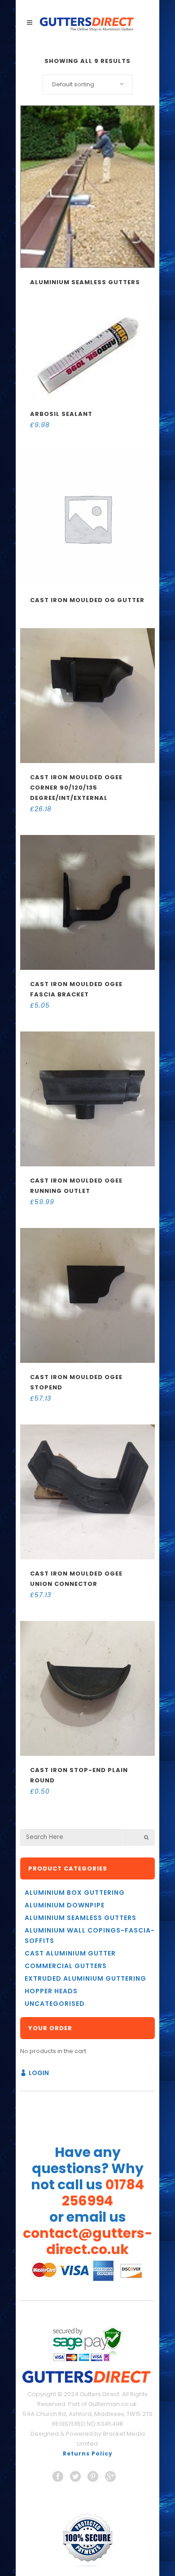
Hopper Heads (51, 1991)
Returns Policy (88, 2453)
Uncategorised (55, 2004)
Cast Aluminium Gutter (70, 1953)
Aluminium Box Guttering (75, 1893)
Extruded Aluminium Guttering (85, 1978)
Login (39, 2073)
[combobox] (87, 85)
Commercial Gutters (66, 1966)
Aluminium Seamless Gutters (81, 1918)
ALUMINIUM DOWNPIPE (65, 1905)
